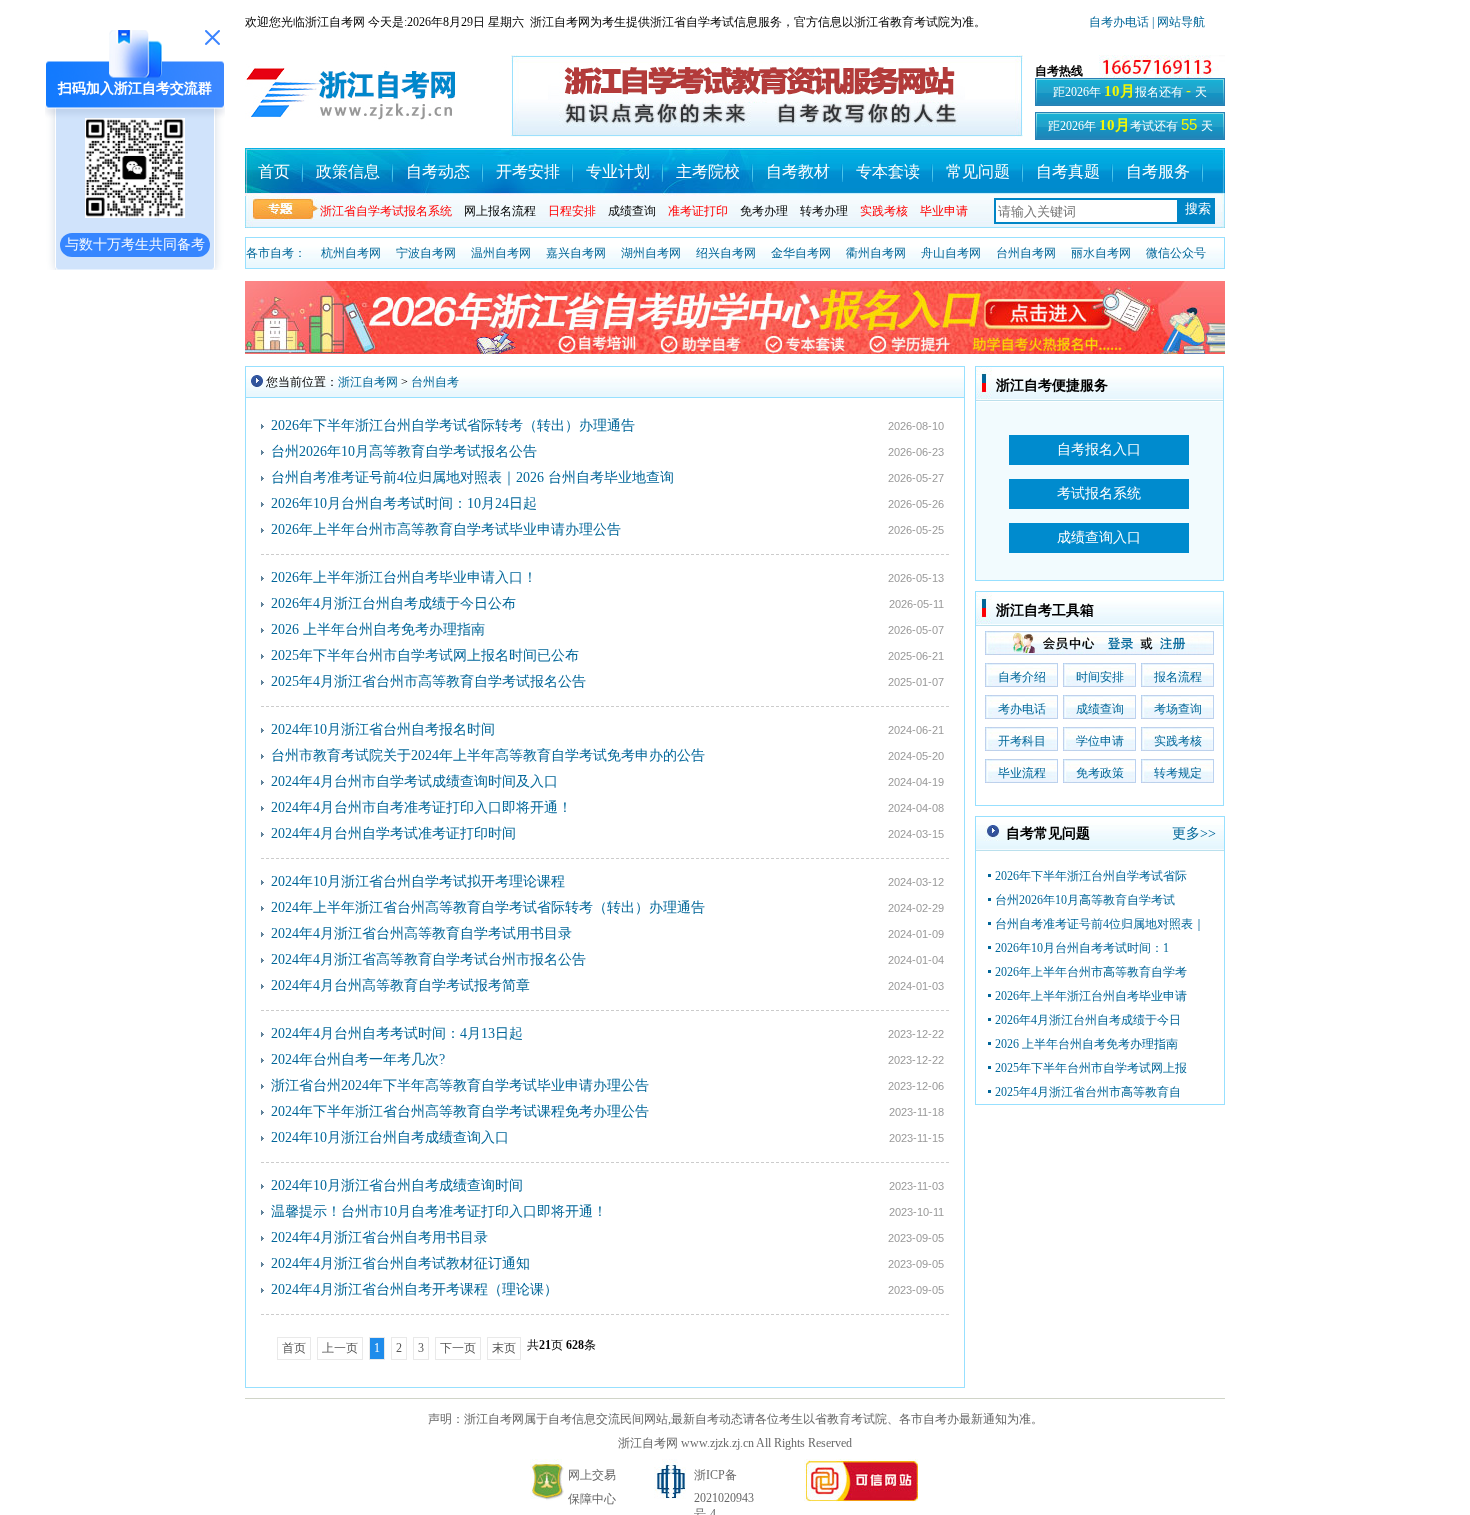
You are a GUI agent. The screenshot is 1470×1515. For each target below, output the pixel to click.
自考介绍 (1022, 677)
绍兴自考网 (726, 253)
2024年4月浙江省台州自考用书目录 (379, 1237)
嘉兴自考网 (576, 253)
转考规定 (1178, 773)
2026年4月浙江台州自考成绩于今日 (1088, 1020)
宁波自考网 (426, 253)
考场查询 (1178, 709)
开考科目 (1022, 741)
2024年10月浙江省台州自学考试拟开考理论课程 (418, 881)
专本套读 (888, 171)
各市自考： (276, 253)
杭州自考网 (351, 253)
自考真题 (1068, 171)
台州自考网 (1026, 253)
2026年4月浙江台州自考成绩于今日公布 (393, 603)
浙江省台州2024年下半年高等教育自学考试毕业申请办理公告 (460, 1085)
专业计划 (618, 171)
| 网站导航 (1177, 22)
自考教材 (798, 171)
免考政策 (1100, 773)
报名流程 (1178, 677)
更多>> (1194, 833)
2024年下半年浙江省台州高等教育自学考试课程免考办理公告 (460, 1111)
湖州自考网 (651, 253)
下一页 (458, 1348)
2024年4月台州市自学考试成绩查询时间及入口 (414, 781)
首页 (274, 171)
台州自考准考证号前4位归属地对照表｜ (1100, 924)
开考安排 (528, 171)
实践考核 (1178, 741)
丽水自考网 (1101, 253)
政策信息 (348, 171)
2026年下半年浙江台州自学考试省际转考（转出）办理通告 (453, 425)
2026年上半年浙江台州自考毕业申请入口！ (404, 577)
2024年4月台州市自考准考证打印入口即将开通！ (421, 807)
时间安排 (1100, 677)
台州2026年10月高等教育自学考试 (1085, 900)
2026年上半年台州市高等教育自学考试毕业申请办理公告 (446, 529)
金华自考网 (801, 253)
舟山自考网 (951, 253)
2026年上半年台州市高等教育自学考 (1091, 972)
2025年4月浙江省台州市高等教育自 (1088, 1092)
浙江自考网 (368, 382)
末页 (504, 1348)
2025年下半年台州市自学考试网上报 (1091, 1068)
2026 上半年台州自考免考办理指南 (378, 629)
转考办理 (824, 211)
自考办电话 (1119, 22)
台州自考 (435, 382)
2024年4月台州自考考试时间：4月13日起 (397, 1033)
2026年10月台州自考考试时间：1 (1082, 948)
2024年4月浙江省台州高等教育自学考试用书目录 (421, 933)
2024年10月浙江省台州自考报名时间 (383, 729)
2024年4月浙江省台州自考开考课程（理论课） (414, 1289)
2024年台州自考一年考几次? (358, 1059)
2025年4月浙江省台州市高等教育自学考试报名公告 (428, 681)
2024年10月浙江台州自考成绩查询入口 (390, 1137)
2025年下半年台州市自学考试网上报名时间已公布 (425, 655)
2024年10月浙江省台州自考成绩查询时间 (397, 1185)
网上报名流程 (500, 211)
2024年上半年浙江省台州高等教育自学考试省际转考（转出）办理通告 (488, 907)
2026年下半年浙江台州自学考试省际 (1091, 876)
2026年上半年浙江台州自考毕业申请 (1091, 996)
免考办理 (764, 211)
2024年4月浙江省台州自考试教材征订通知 (400, 1263)
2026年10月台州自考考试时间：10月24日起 (404, 503)
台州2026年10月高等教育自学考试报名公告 (404, 451)
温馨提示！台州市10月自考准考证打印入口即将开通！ (439, 1211)
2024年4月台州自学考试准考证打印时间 (393, 833)
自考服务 (1158, 171)
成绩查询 (632, 211)
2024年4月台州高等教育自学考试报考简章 (400, 985)
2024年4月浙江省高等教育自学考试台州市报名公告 (428, 959)
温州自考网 (501, 253)
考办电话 (1022, 709)
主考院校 (708, 171)
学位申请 (1100, 741)
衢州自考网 (876, 253)
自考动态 (438, 171)
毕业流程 (1022, 773)
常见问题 (978, 171)
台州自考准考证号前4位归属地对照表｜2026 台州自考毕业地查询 (472, 477)
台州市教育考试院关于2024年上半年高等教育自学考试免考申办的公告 (488, 755)
